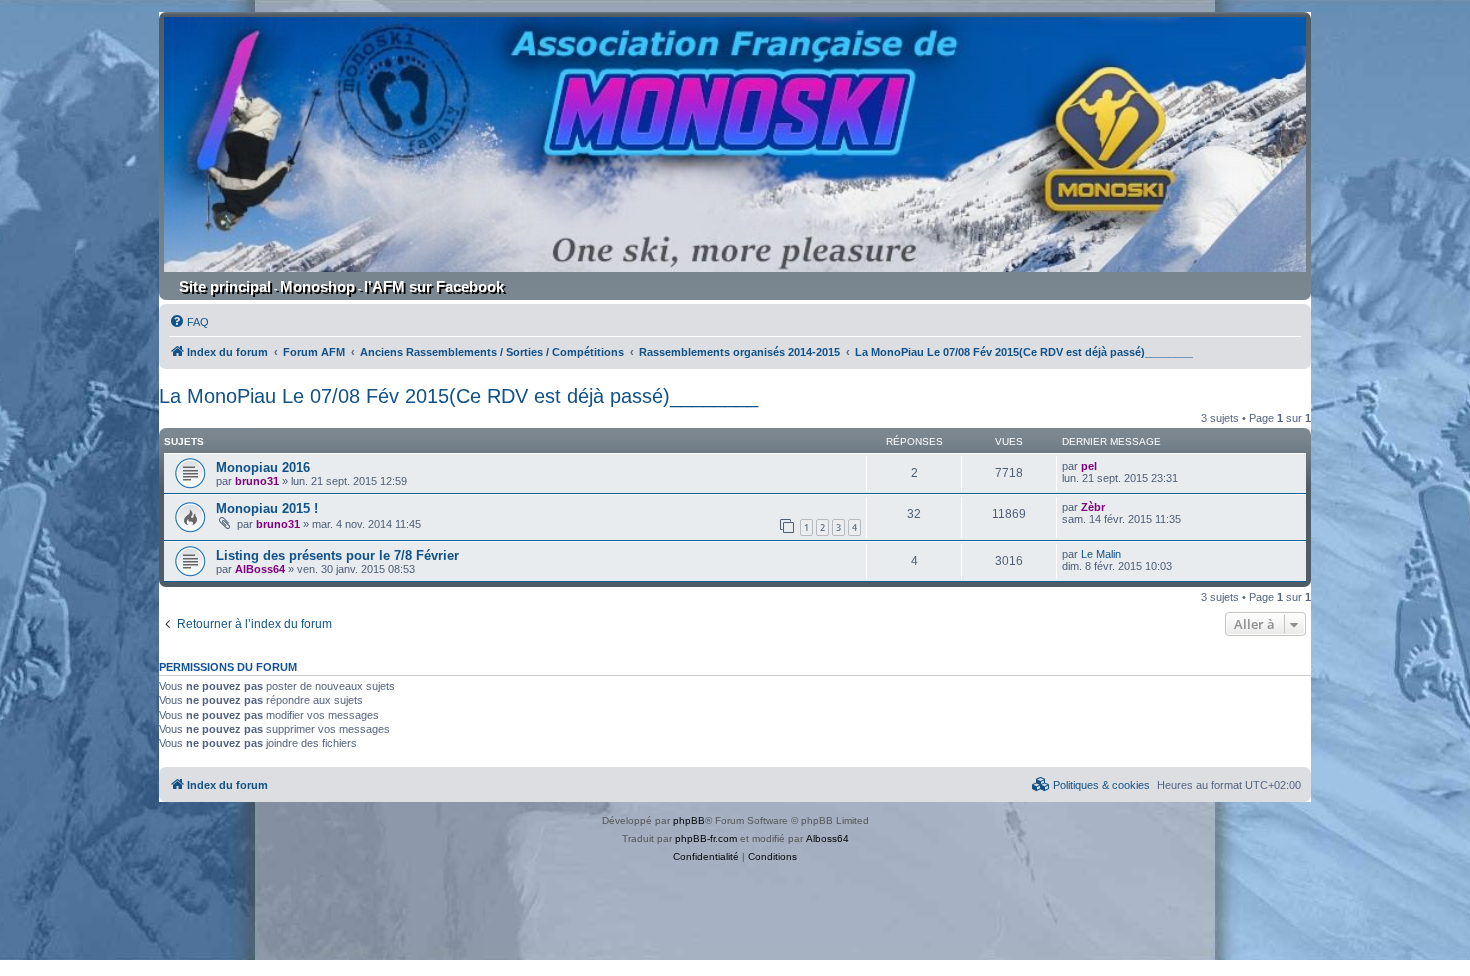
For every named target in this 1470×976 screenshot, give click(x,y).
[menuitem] (189, 322)
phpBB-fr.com (706, 838)
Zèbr (1093, 507)
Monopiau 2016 (263, 467)
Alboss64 (827, 838)
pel (1089, 466)
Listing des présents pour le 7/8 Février (337, 555)
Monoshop (317, 286)
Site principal (225, 286)
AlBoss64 (260, 569)
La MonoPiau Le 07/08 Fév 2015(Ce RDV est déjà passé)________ (458, 396)
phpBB (689, 820)
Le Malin (1101, 554)
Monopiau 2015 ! (267, 508)
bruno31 (257, 481)
